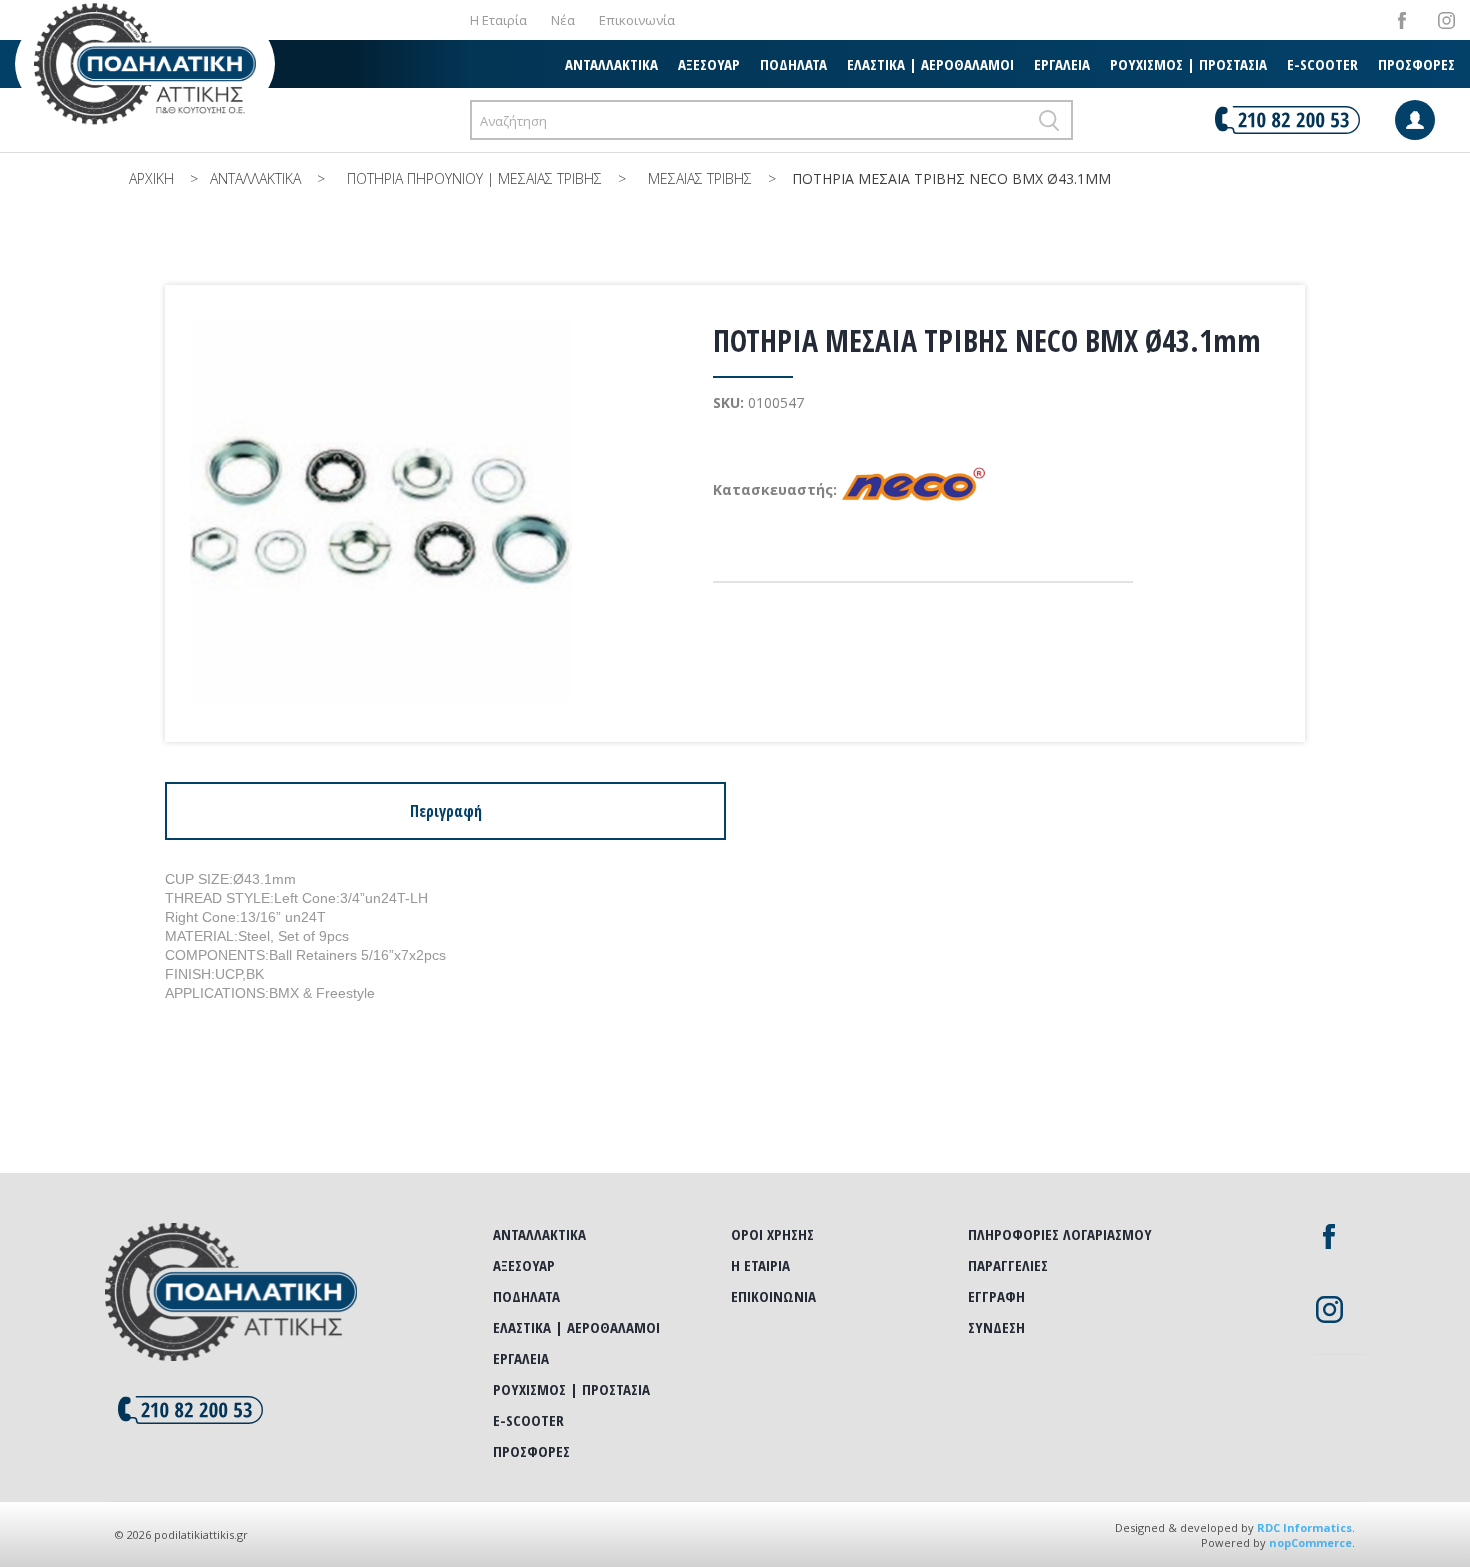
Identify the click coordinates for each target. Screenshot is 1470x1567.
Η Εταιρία (498, 20)
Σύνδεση (996, 1327)
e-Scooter (1322, 64)
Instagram (1446, 20)
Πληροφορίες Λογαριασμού (1060, 1234)
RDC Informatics (1304, 1527)
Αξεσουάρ (709, 64)
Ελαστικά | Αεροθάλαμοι (930, 64)
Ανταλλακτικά (611, 64)
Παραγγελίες (1008, 1265)
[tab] (445, 811)
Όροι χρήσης (772, 1234)
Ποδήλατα (793, 64)
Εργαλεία (1062, 64)
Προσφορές (1416, 64)
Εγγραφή (996, 1296)
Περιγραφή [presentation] (446, 811)
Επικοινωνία (637, 20)
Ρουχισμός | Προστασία (1188, 64)
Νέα (563, 20)
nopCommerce (1310, 1542)
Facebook (1401, 20)
